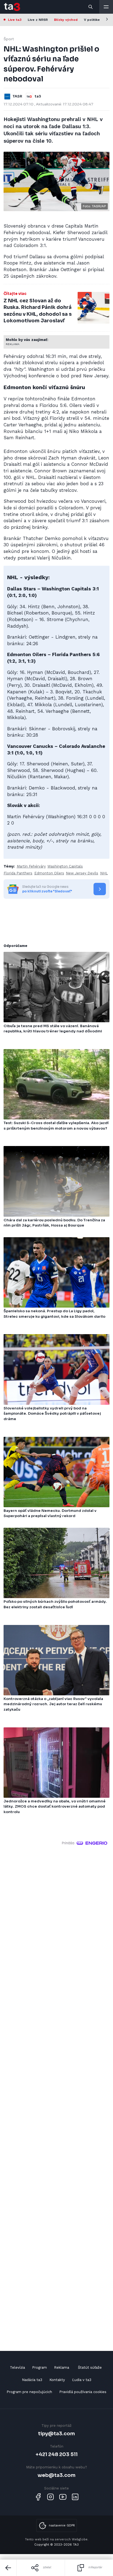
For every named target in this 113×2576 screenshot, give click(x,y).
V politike (92, 20)
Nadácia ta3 (32, 2380)
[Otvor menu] (106, 7)
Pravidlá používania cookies (83, 2392)
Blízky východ (66, 20)
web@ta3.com (56, 2475)
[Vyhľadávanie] (91, 7)
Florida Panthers (18, 873)
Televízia (17, 2367)
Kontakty (57, 2380)
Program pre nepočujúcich (29, 2392)
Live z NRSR (38, 20)
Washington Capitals (65, 866)
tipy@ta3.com (56, 2433)
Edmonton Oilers (49, 873)
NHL (104, 873)
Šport (9, 39)
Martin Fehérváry (31, 866)
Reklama (62, 2367)
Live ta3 (15, 20)
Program (39, 2367)
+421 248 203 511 (57, 2454)
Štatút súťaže (90, 2367)
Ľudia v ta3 (82, 2380)
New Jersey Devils (82, 873)
